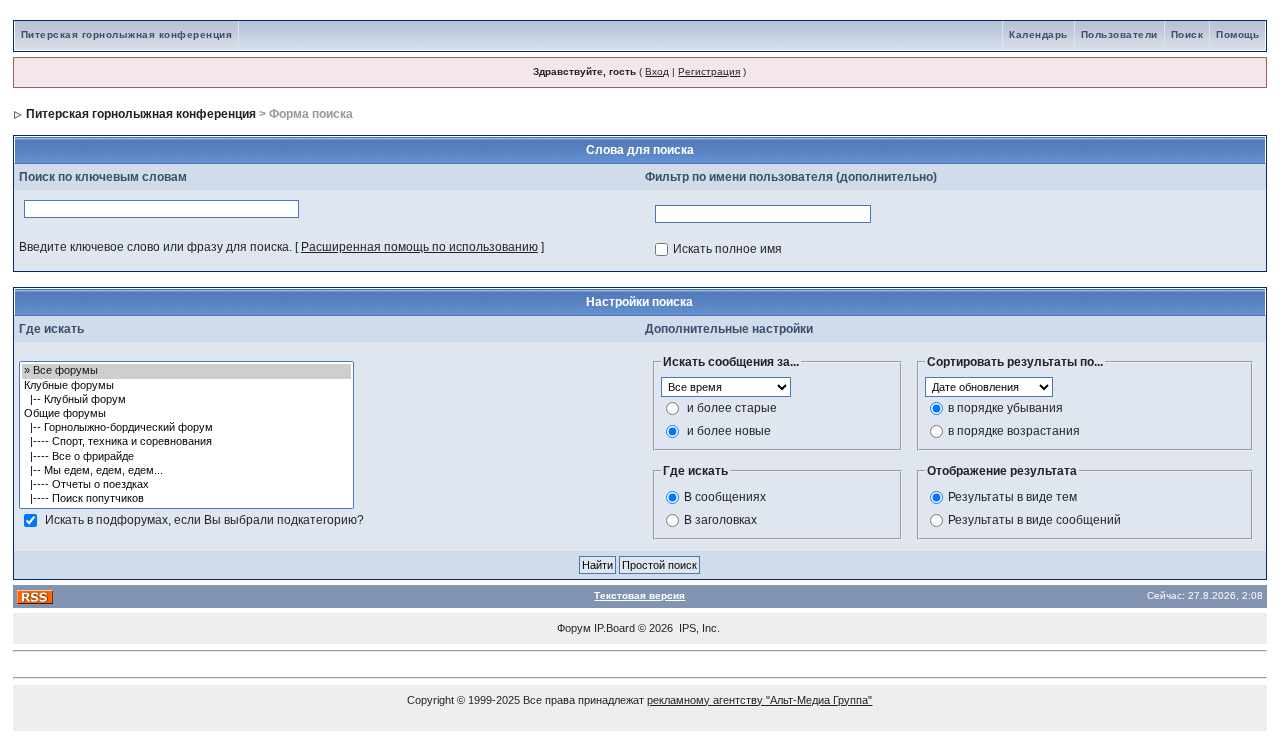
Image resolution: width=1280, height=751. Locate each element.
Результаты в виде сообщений (1034, 520)
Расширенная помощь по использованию (419, 247)
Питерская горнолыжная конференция (127, 34)
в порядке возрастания (1014, 431)
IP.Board (614, 628)
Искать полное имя (727, 249)
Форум (574, 628)
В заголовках (720, 520)
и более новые (729, 431)
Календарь (1038, 34)
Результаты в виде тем (1012, 497)
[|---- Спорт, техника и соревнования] (186, 442)
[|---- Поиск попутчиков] (186, 499)
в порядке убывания (1005, 408)
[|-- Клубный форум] (186, 400)
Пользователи (1119, 34)
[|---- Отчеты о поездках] (186, 485)
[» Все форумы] (186, 371)
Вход (657, 71)
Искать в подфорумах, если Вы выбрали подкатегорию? (204, 520)
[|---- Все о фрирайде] (186, 457)
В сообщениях (725, 497)
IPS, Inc (698, 628)
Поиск (1187, 34)
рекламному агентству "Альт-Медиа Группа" (759, 700)
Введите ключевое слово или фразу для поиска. (155, 247)
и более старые (732, 408)
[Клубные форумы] (186, 386)
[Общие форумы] (186, 414)
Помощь (1237, 34)
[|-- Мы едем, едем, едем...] (186, 471)
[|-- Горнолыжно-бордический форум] (186, 428)
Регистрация (709, 71)
